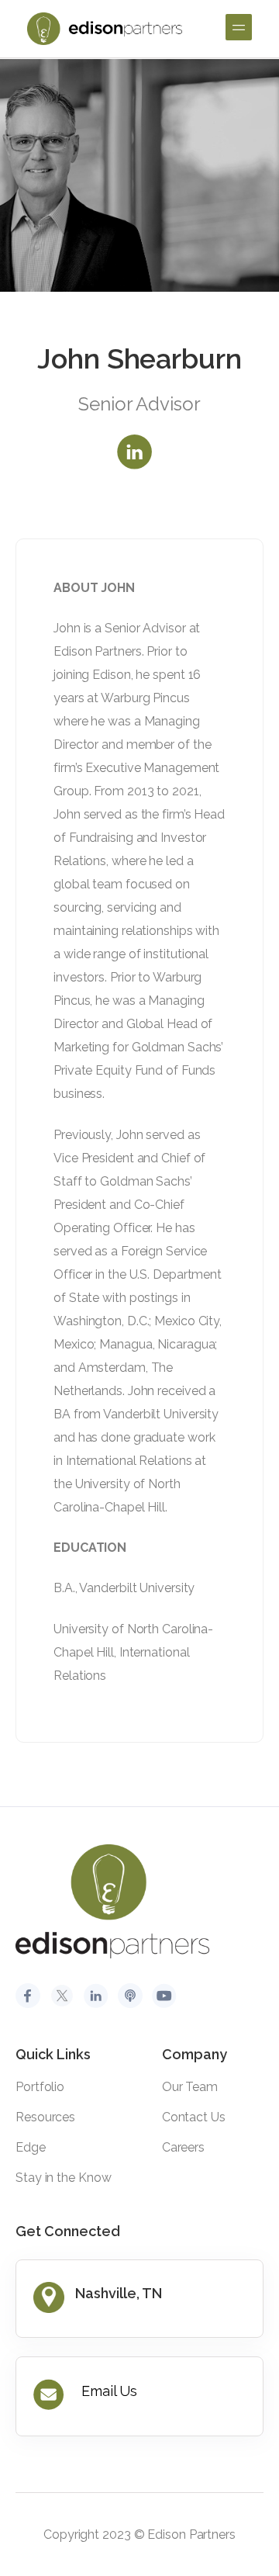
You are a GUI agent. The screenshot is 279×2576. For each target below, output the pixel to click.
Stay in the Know (63, 2178)
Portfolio (40, 2087)
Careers (183, 2147)
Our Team (190, 2087)
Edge (31, 2147)
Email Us (109, 2391)
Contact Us (194, 2117)
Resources (45, 2117)
